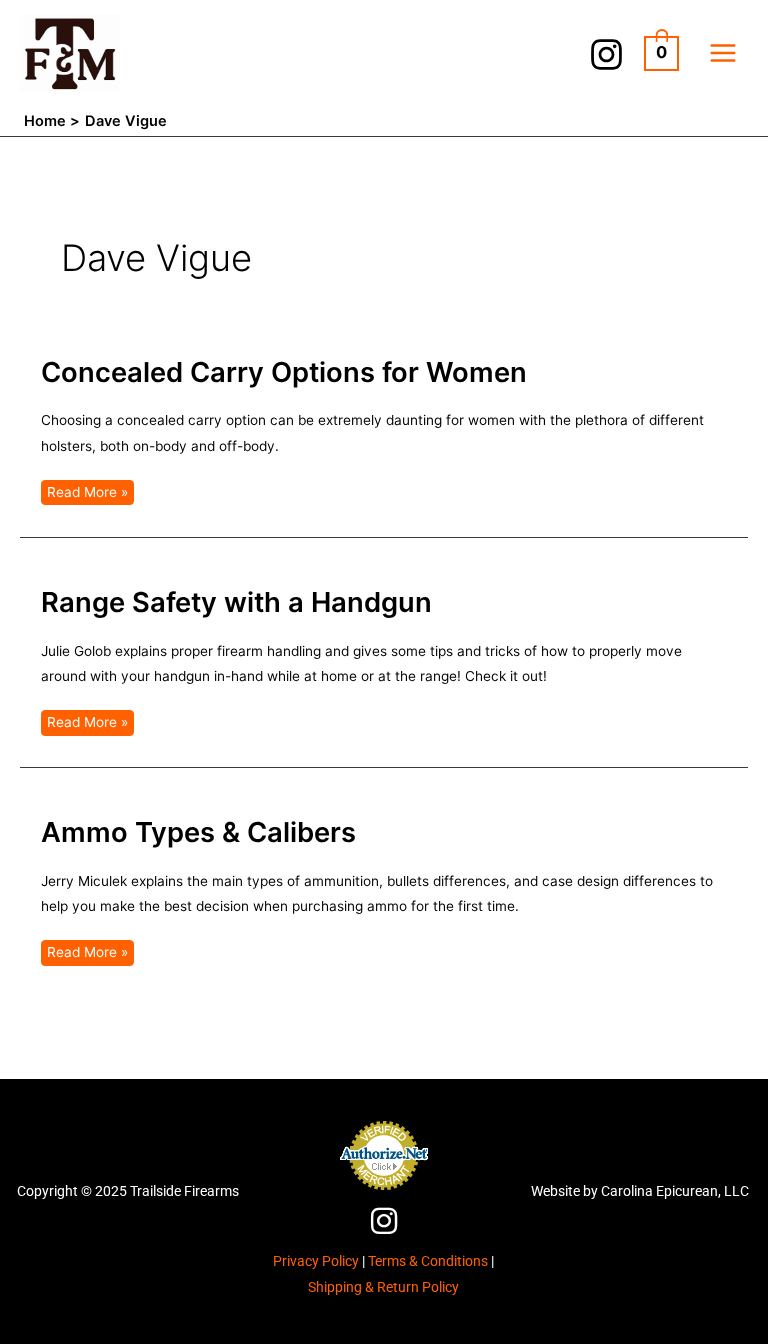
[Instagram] (606, 54)
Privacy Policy (316, 1261)
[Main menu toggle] (723, 53)
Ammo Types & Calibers (198, 832)
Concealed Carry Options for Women (284, 372)
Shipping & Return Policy (383, 1287)
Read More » (87, 490)
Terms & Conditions (428, 1261)
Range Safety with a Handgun (236, 602)
